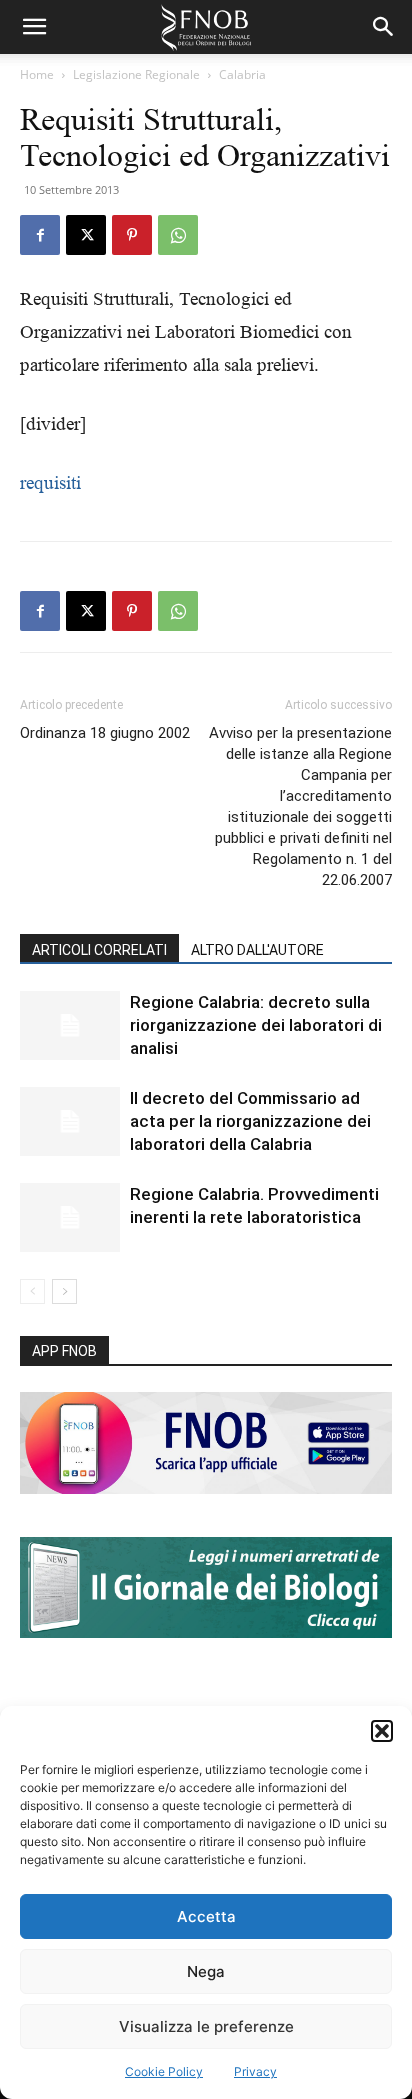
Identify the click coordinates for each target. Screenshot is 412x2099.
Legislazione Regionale (136, 74)
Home (37, 74)
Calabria (242, 74)
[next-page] (64, 1291)
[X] (86, 235)
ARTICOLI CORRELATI (99, 950)
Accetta (206, 1916)
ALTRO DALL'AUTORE (257, 950)
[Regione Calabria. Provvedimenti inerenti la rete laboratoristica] (70, 1217)
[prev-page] (32, 1291)
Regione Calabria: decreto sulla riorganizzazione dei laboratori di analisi (256, 1025)
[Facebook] (40, 235)
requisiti (50, 482)
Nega (206, 1971)
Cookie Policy (164, 2071)
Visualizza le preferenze (206, 2026)
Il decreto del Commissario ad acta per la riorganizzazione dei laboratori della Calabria (250, 1121)
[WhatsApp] (178, 235)
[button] (382, 1731)
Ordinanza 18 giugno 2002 (105, 733)
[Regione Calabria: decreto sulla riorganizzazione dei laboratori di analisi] (70, 1025)
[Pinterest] (132, 235)
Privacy (255, 2071)
